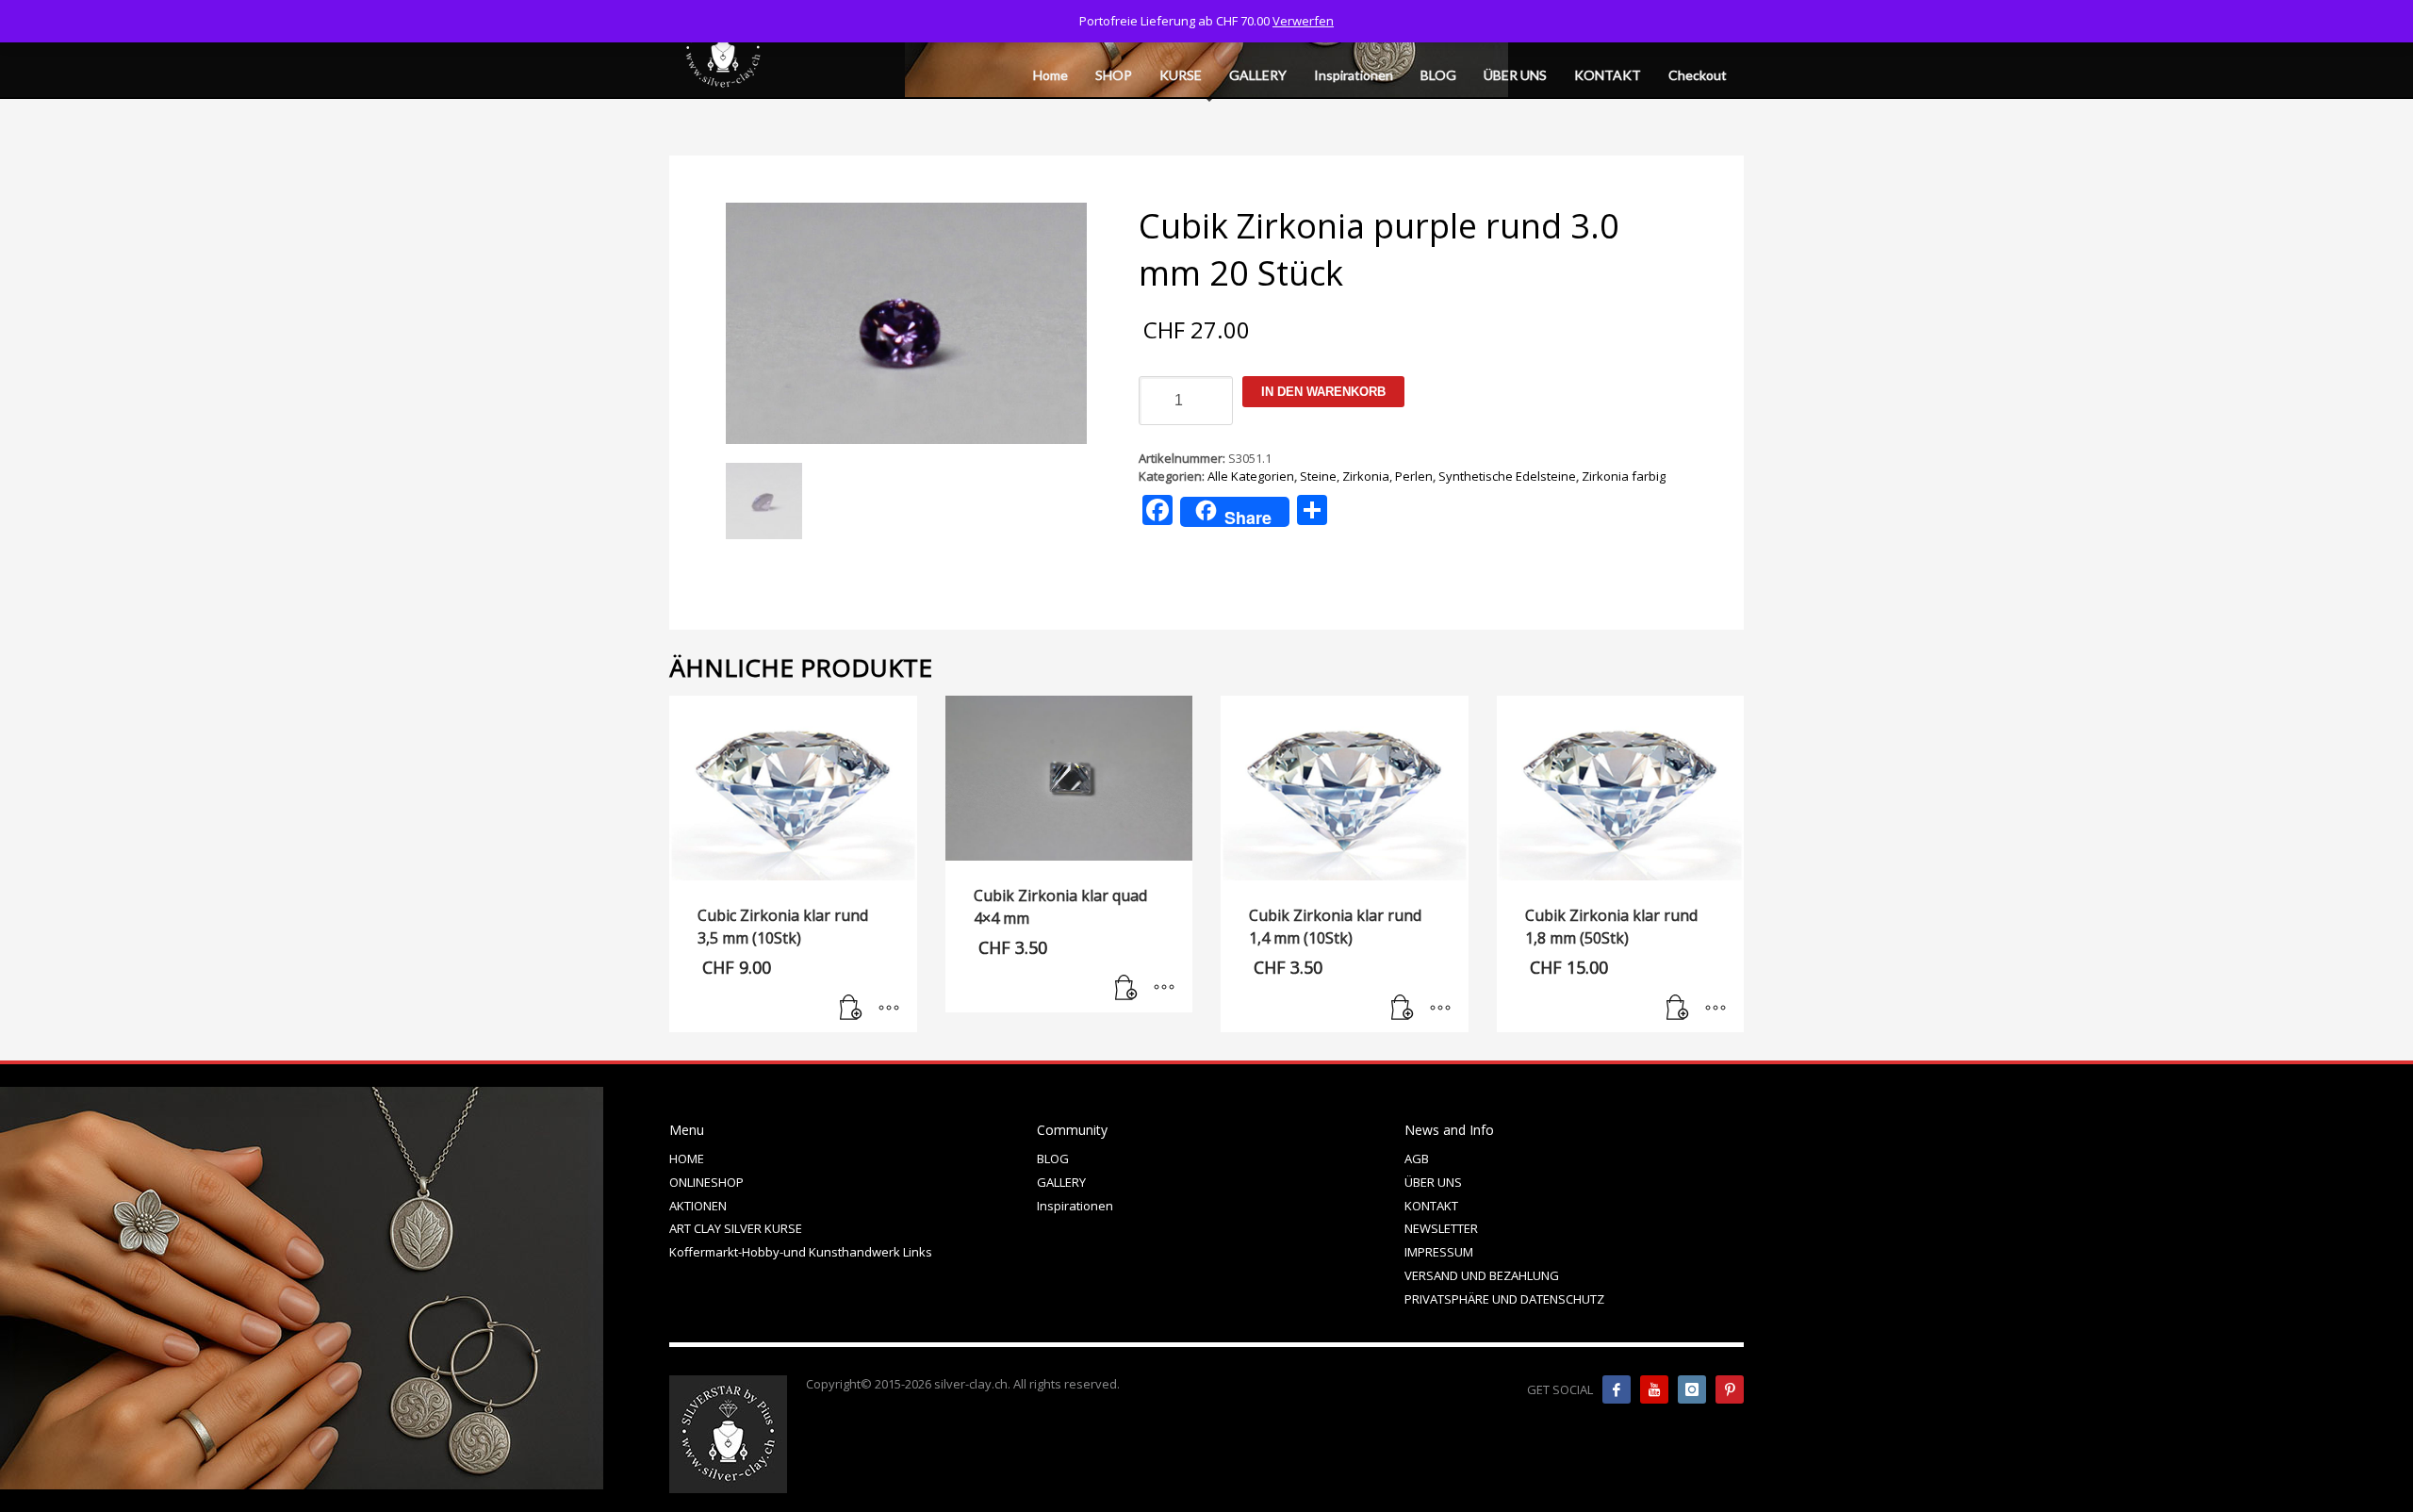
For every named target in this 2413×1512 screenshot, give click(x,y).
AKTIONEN (698, 1206)
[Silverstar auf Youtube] (1654, 1389)
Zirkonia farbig (1624, 476)
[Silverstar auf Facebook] (1617, 1389)
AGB (1417, 1159)
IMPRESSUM (1439, 1252)
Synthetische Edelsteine (1507, 476)
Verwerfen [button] (1303, 21)
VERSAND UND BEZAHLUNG (1482, 1275)
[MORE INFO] (889, 1009)
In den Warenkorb (1323, 392)
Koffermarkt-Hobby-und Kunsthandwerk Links (801, 1252)
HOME (687, 1159)
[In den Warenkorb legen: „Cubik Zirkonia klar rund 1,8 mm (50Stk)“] (1678, 1009)
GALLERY (1061, 1182)
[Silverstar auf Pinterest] (1730, 1389)
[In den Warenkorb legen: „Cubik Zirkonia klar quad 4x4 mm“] (1126, 989)
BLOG (1053, 1159)
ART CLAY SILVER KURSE (736, 1228)
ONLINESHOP (706, 1182)
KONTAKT (1431, 1206)
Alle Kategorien (1251, 476)
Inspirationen (1075, 1206)
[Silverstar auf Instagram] (1692, 1389)
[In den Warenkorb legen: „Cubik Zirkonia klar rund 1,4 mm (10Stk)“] (1403, 1009)
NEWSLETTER (1441, 1228)
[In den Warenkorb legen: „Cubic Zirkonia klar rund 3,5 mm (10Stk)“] (851, 1009)
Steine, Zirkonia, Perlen (1366, 476)
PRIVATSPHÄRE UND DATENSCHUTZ (1504, 1299)
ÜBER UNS (1433, 1182)
